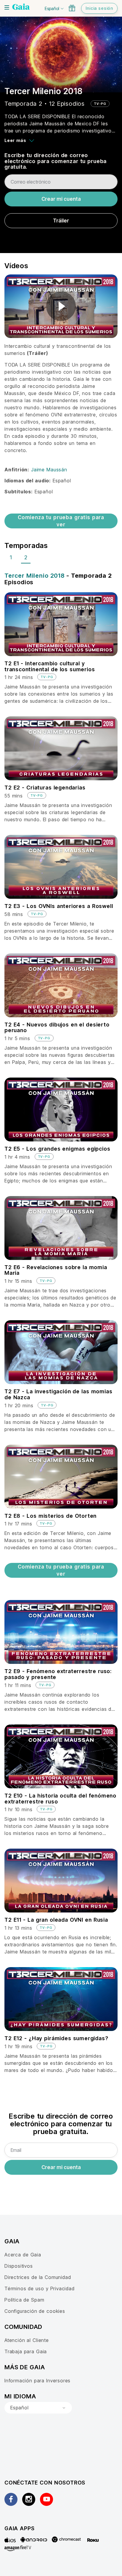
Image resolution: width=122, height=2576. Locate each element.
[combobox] (38, 2408)
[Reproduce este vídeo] (61, 306)
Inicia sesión (99, 8)
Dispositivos (19, 2266)
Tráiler (61, 221)
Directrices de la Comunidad (38, 2277)
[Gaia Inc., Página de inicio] (21, 7)
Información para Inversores (37, 2381)
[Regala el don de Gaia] (72, 8)
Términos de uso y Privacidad (40, 2288)
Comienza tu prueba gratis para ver (61, 521)
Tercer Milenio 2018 (34, 576)
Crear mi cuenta (61, 199)
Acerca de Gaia (23, 2255)
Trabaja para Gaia (26, 2351)
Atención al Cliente (27, 2340)
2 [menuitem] (26, 557)
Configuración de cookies (35, 2311)
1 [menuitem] (11, 557)
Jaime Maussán (49, 470)
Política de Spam (24, 2300)
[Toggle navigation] (7, 7)
